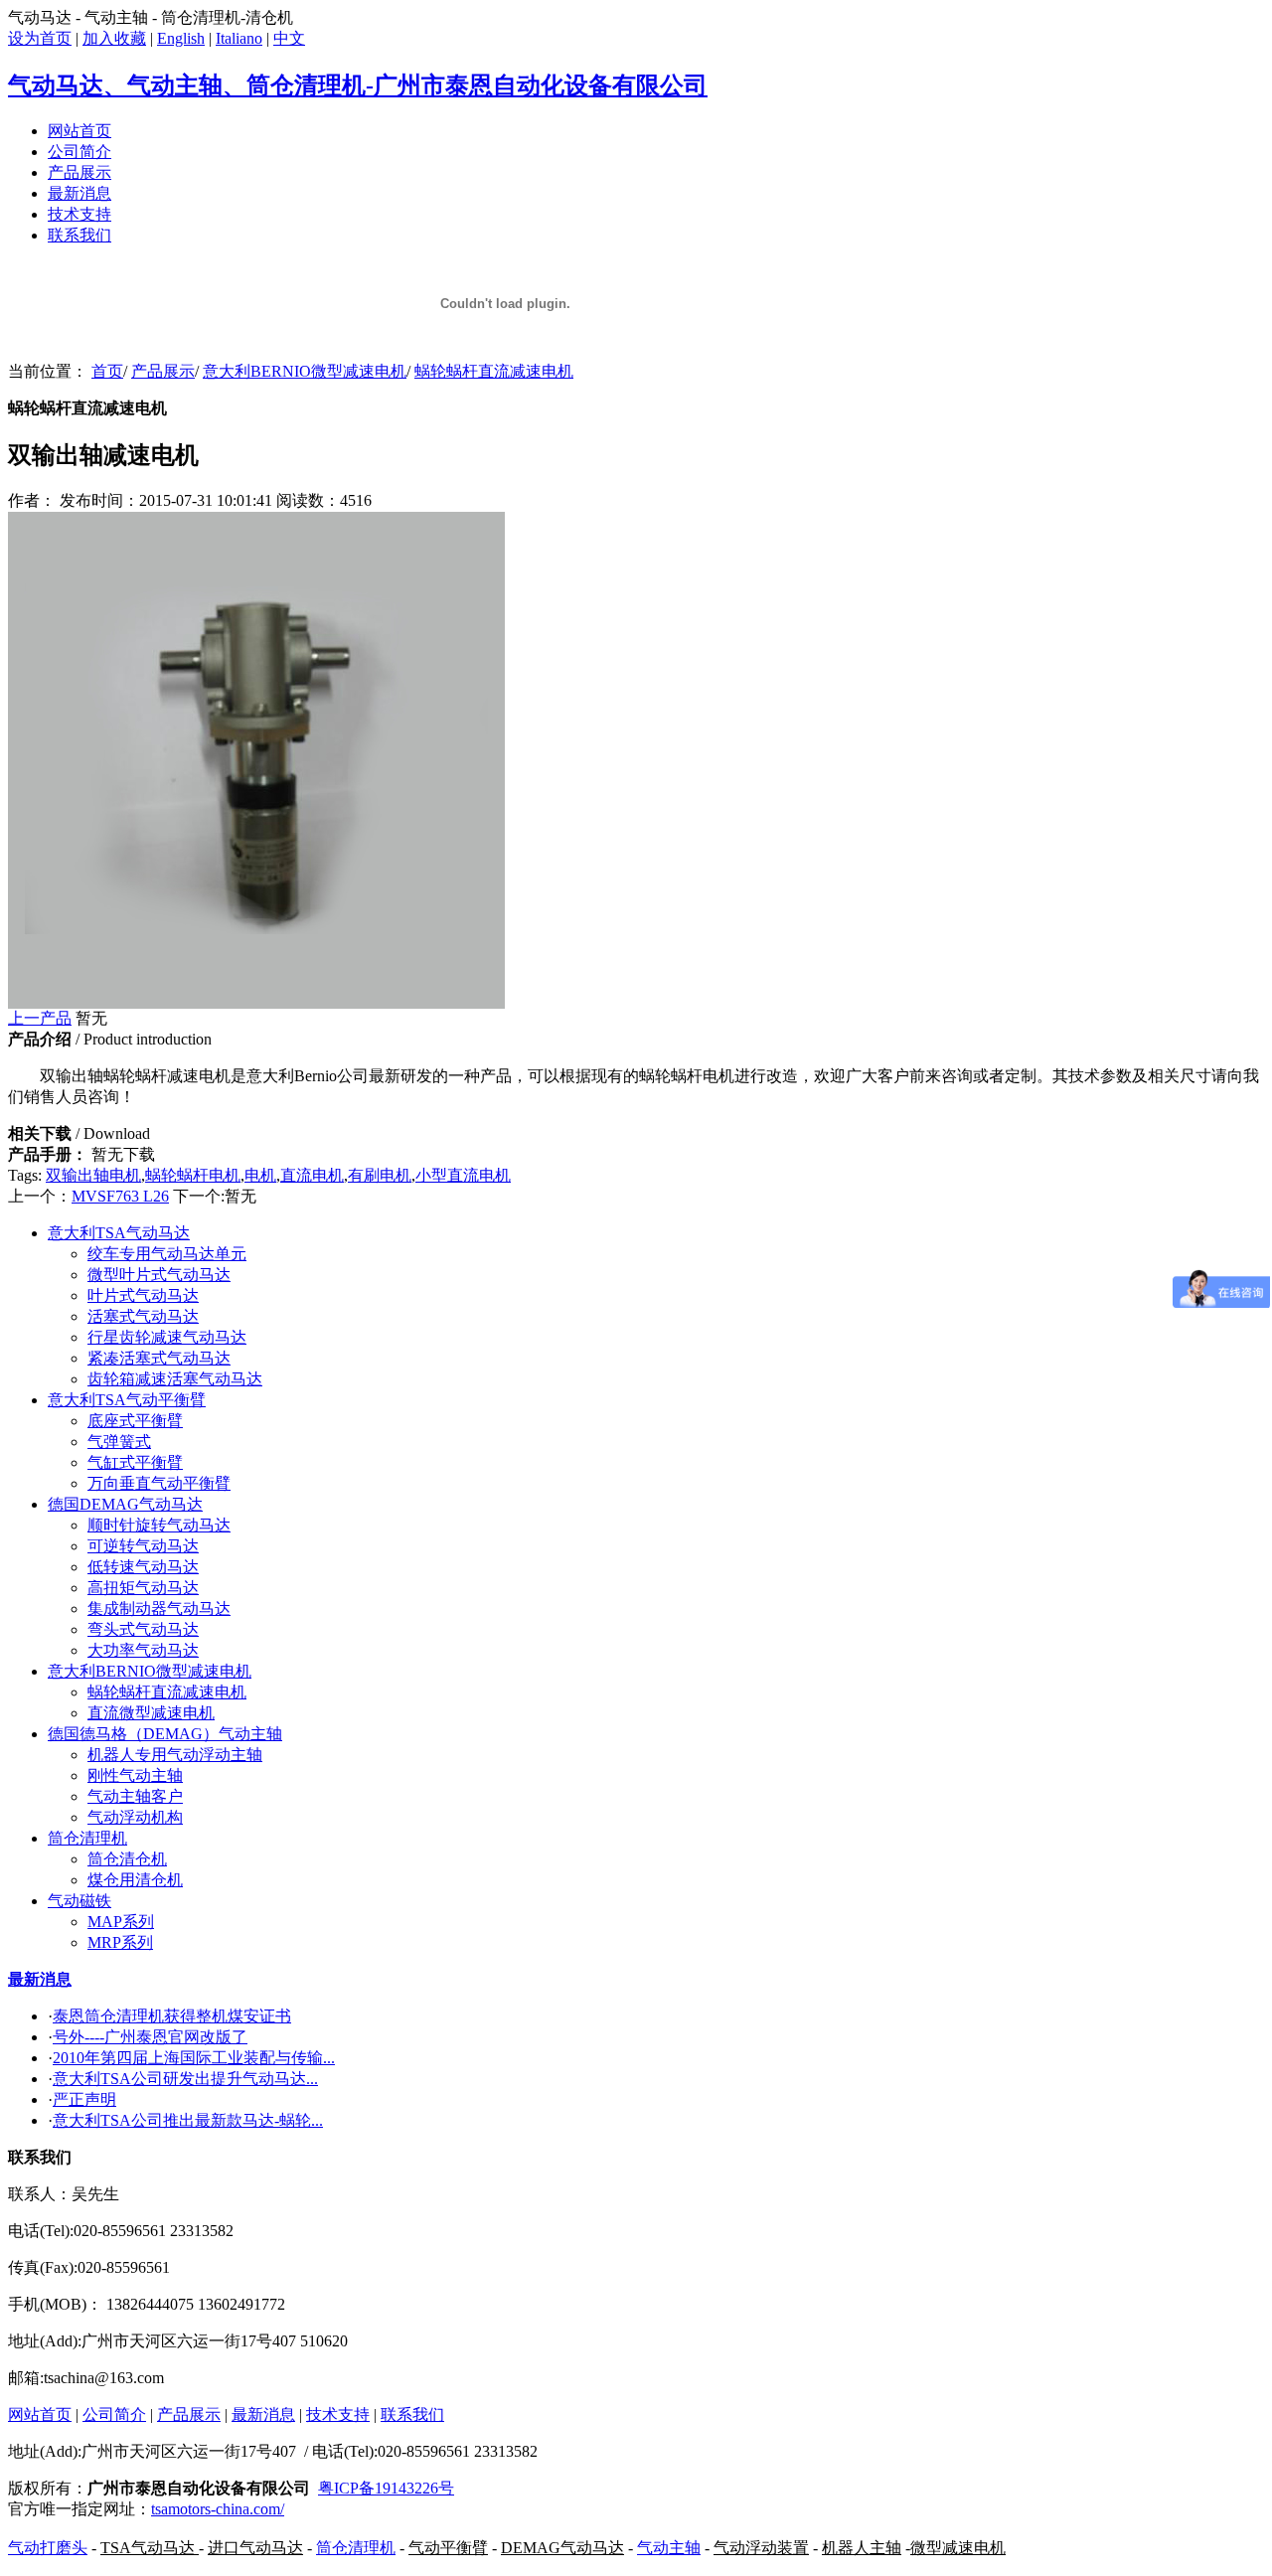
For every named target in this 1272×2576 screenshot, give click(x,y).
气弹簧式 (119, 1442)
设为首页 (40, 38)
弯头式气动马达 (143, 1629)
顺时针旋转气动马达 (159, 1525)
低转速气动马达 (143, 1567)
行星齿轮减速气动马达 (167, 1337)
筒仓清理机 (87, 1838)
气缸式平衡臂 (135, 1462)
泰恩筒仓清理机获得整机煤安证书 (172, 2016)
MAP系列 (121, 1922)
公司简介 (79, 152)
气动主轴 (669, 2548)
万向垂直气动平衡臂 (159, 1483)
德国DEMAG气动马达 (125, 1504)
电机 (260, 1175)
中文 (289, 38)
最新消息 (79, 193)
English (181, 38)
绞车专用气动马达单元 (167, 1254)
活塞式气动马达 (143, 1316)
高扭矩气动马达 (143, 1588)
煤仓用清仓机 (135, 1880)
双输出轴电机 (93, 1175)
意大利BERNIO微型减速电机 (305, 371)
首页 (107, 371)
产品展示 (79, 172)
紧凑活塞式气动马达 (159, 1358)
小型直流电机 (463, 1175)
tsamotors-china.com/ (218, 2509)
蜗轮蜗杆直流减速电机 (494, 371)
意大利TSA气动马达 (119, 1233)
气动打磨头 (48, 2548)
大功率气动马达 (143, 1650)
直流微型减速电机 (151, 1713)
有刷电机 (380, 1175)
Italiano (239, 38)
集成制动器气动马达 (159, 1609)
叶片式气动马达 (143, 1295)
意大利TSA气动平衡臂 (127, 1400)
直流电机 (312, 1175)
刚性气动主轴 (135, 1775)
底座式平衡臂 (135, 1421)
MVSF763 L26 (120, 1196)
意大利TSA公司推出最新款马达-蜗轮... (188, 2120)
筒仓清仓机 (127, 1859)
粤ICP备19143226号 (386, 2488)
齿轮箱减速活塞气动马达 (175, 1379)
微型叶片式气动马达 (159, 1275)
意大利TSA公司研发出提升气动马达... (185, 2079)
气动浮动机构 (135, 1817)
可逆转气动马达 (143, 1546)
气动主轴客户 (135, 1796)
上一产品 (40, 1018)
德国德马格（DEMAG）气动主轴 (165, 1734)
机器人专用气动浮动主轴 (175, 1755)
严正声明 (84, 2099)
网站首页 (79, 131)
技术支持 (79, 214)
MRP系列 (120, 1942)
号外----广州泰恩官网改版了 (150, 2037)
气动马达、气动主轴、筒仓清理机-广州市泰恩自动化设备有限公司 (358, 85)
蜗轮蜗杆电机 (193, 1175)
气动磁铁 (79, 1901)
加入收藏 (114, 38)
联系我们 (79, 235)
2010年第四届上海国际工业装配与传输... (194, 2058)
